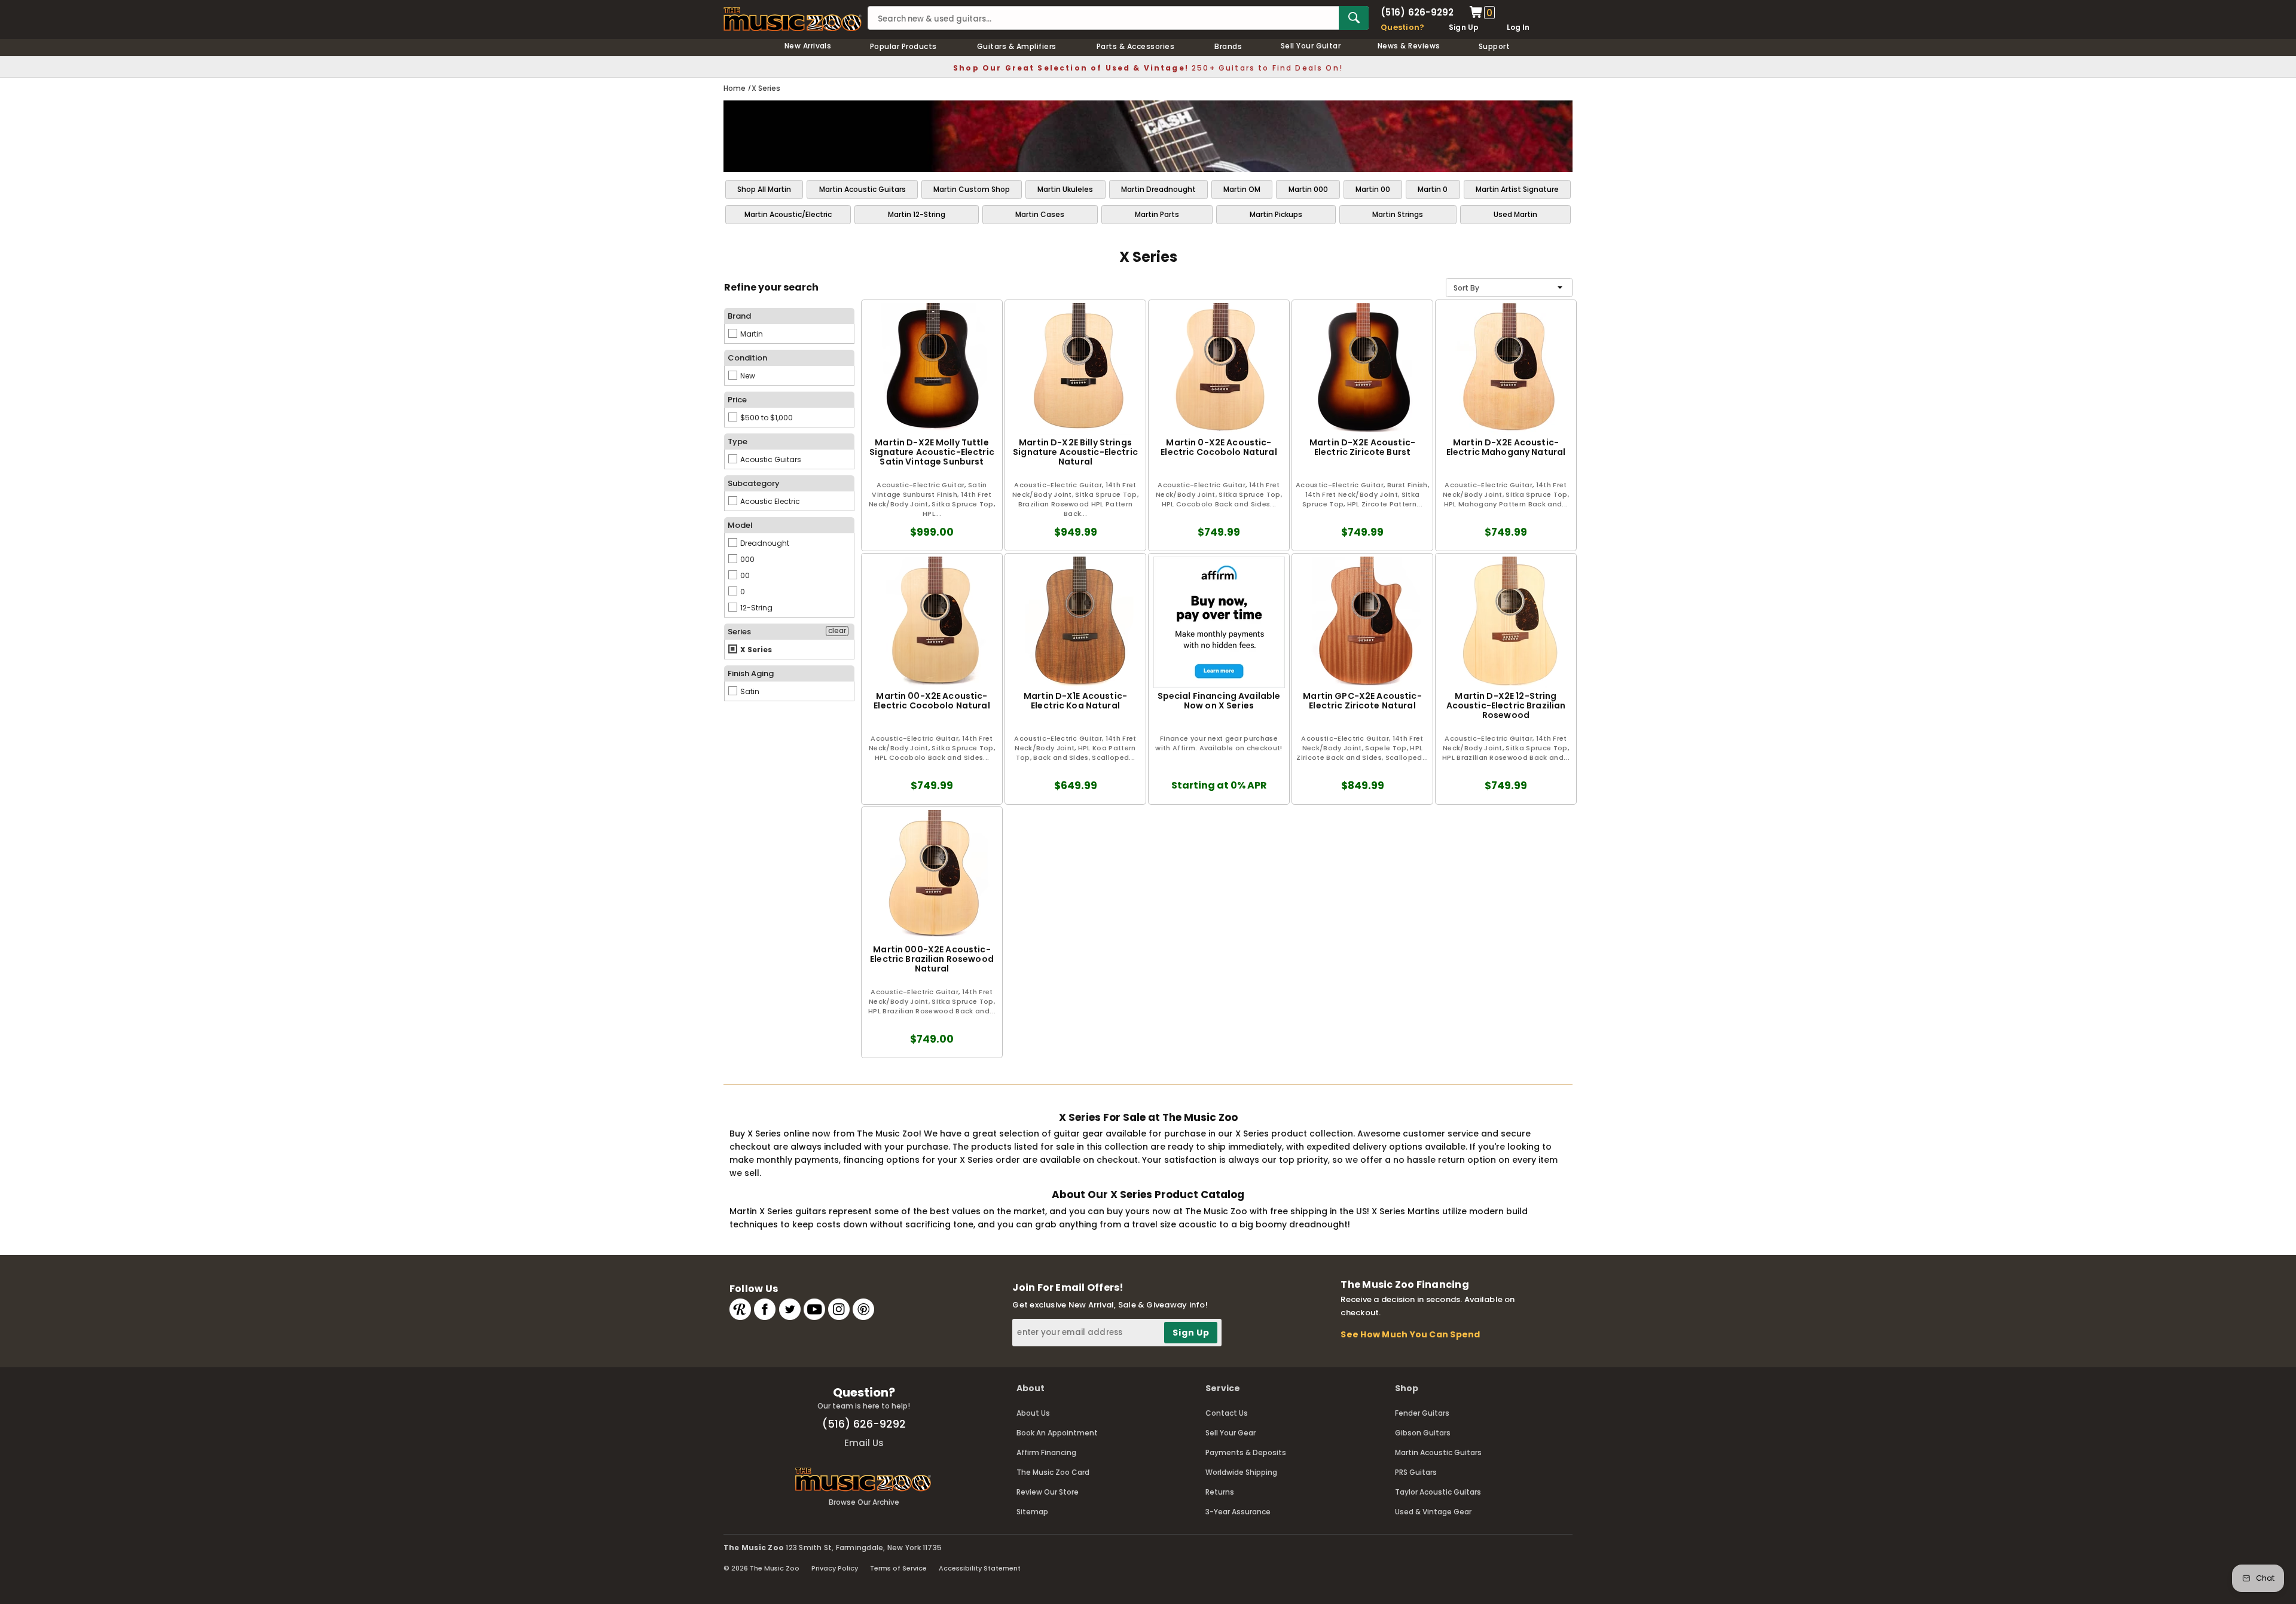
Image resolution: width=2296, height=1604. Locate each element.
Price (737, 400)
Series (739, 632)
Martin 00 (1373, 189)
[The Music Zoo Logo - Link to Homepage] (793, 19)
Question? (1402, 27)
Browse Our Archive (864, 1502)
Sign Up (1464, 27)
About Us (1033, 1413)
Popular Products (903, 46)
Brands (1228, 46)
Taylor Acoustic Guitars (1438, 1492)
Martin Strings (1398, 214)
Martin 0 (1433, 189)
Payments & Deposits (1246, 1452)
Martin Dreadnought (1158, 189)
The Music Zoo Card (1053, 1472)
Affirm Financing (1046, 1452)
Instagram (839, 1309)
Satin (749, 691)
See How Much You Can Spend (1410, 1334)
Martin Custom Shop (972, 189)
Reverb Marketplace (740, 1309)
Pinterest (863, 1309)
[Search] (1354, 18)
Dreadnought (764, 543)
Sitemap (1032, 1512)
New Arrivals (808, 46)
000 (746, 559)
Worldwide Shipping (1241, 1472)
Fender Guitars (1422, 1413)
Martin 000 (1308, 189)
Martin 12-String (917, 214)
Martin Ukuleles (1065, 189)
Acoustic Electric (769, 501)
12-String (755, 608)
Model (740, 525)
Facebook (765, 1309)
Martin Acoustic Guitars (862, 189)
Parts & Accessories (1135, 46)
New (747, 376)
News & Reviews (1409, 46)
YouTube (814, 1309)
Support (1494, 46)
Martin (751, 334)
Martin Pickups (1276, 214)
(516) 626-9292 (1417, 12)
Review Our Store (1048, 1492)
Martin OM (1242, 189)
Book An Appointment (1057, 1433)
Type (738, 442)
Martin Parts (1157, 214)
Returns (1220, 1492)
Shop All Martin (764, 189)
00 (744, 575)
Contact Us (1227, 1413)
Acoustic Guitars (770, 459)
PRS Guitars (1416, 1472)
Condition (747, 358)
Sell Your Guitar (1311, 46)
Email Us (864, 1443)
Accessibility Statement (980, 1568)
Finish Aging (751, 673)
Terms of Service (898, 1568)
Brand (739, 316)
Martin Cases (1040, 214)
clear (837, 631)
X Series (755, 650)
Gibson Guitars (1423, 1433)
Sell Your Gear (1231, 1433)
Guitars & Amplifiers (1017, 46)
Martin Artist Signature (1517, 189)
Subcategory (754, 483)
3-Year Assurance (1238, 1512)
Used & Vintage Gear (1433, 1512)
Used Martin (1515, 214)
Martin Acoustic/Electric (788, 214)
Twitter (790, 1309)
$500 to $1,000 (766, 418)
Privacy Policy (835, 1568)
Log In (1518, 27)
